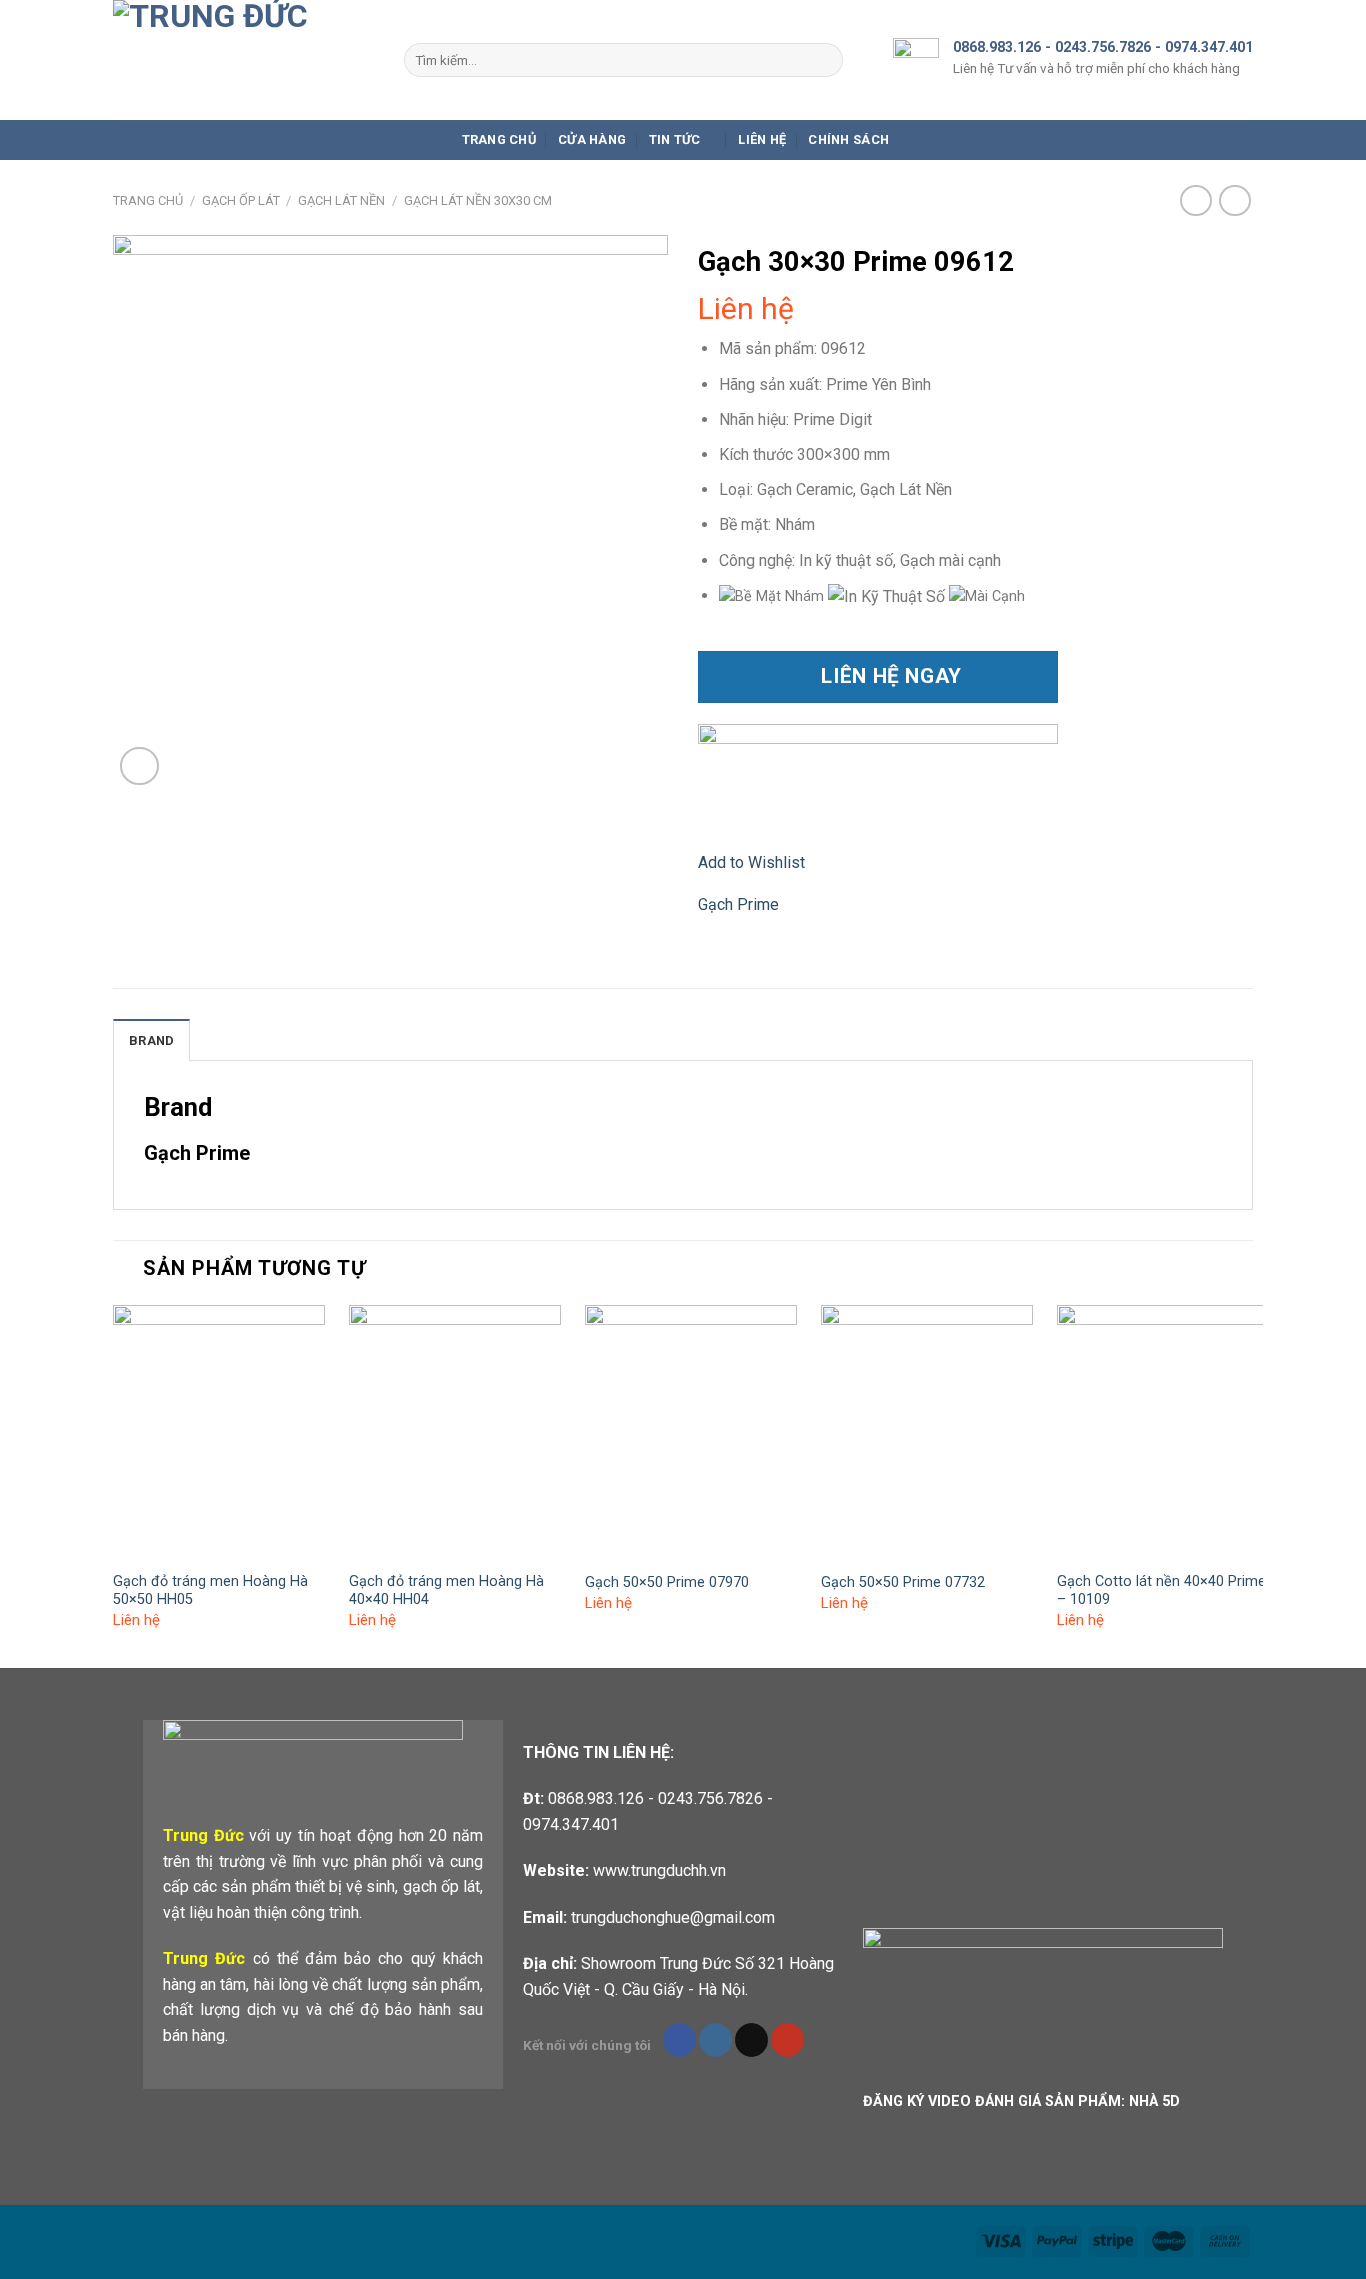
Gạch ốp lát (241, 200)
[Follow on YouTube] (787, 2040)
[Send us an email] (751, 2040)
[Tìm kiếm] (823, 60)
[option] (888, 596)
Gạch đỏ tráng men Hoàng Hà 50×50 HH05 (210, 1591)
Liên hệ (762, 139)
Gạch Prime (738, 904)
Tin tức (675, 139)
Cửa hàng (592, 139)
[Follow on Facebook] (679, 2040)
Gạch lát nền (341, 200)
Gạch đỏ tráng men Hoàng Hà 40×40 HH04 (446, 1591)
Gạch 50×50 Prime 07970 (667, 1582)
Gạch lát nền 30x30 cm (478, 200)
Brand (151, 1040)
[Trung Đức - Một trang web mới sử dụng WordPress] (243, 60)
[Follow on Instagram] (715, 2040)
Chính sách (848, 139)
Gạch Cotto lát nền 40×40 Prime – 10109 (1161, 1591)
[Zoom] (139, 766)
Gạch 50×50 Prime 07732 (903, 1582)
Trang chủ (499, 139)
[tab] (151, 1040)
